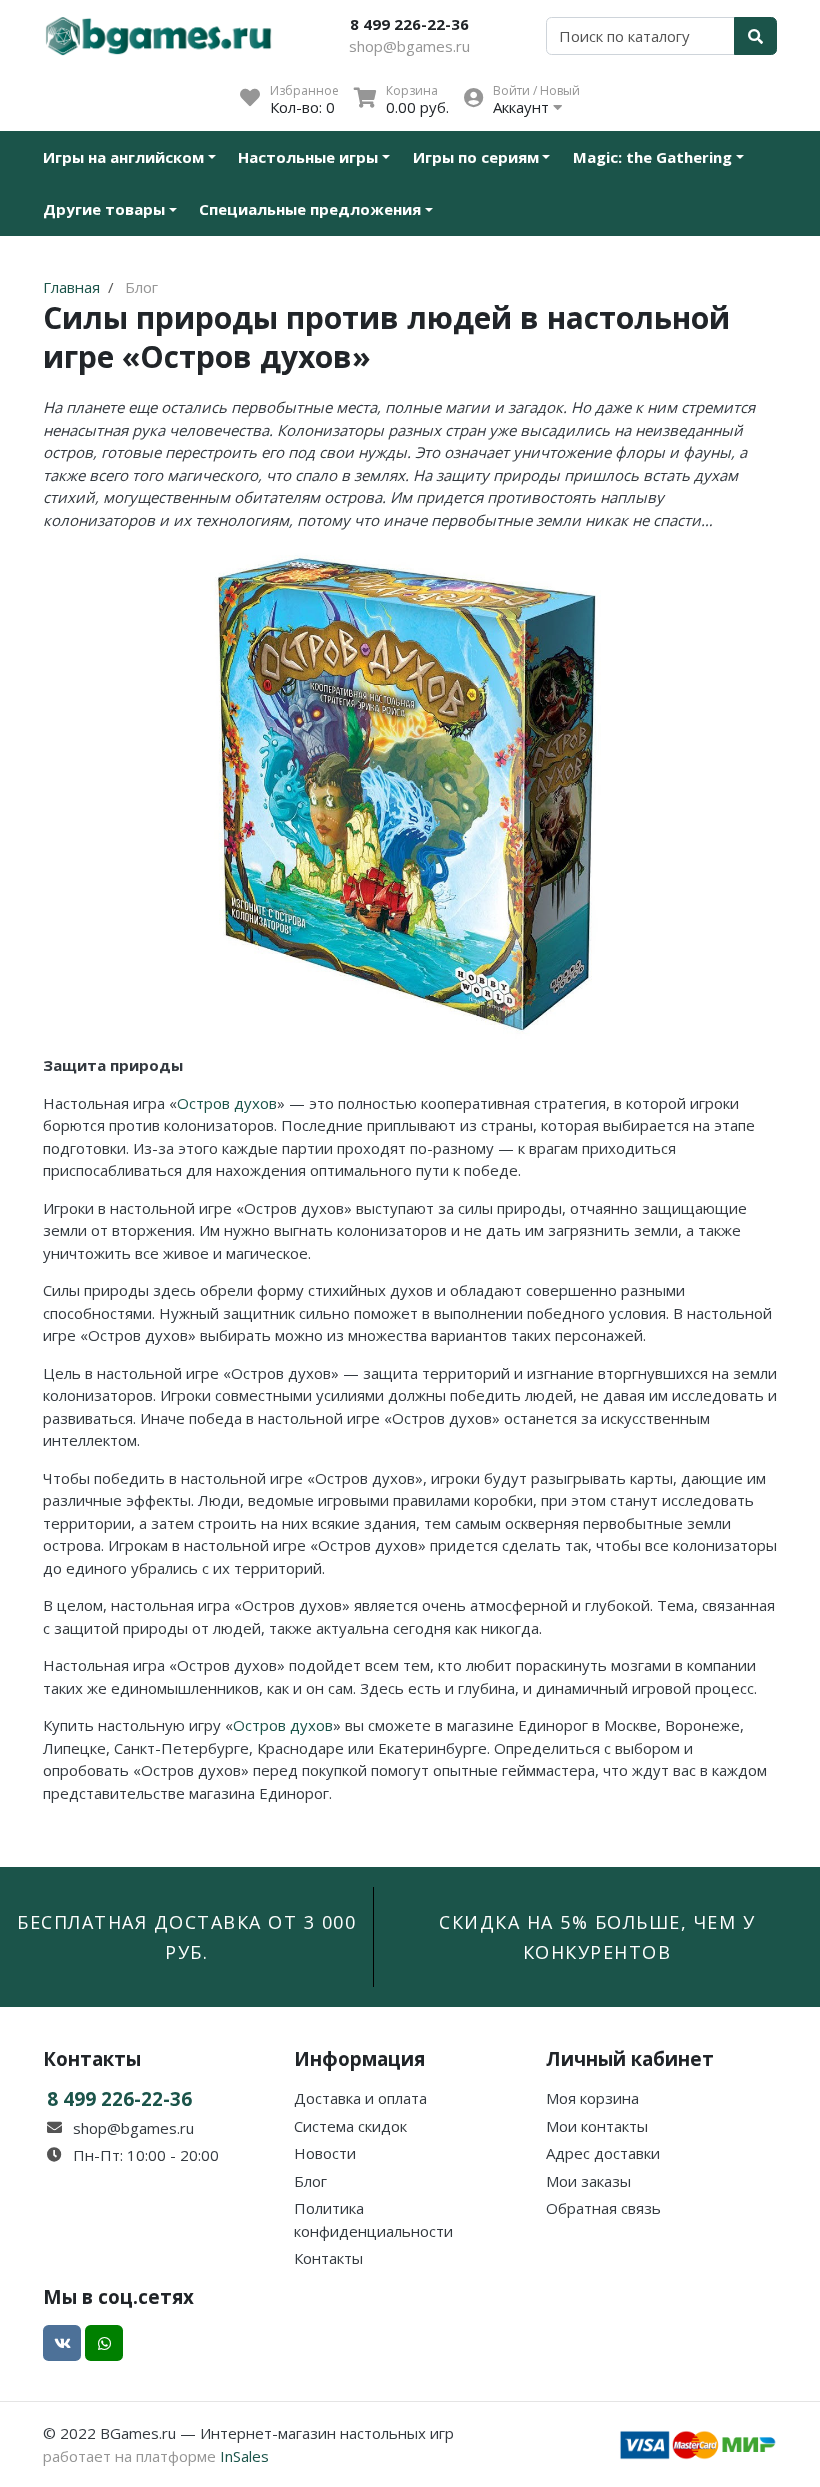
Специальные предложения (310, 209)
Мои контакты (597, 2126)
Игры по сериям (476, 157)
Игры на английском (123, 157)
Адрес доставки (603, 2153)
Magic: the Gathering (652, 157)
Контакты (328, 2258)
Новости (325, 2153)
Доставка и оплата (360, 2098)
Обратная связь (603, 2208)
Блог (310, 2181)
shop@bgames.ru (409, 46)
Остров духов (227, 1103)
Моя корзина (592, 2098)
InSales (244, 2456)
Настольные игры (308, 157)
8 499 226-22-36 (409, 24)
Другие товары (104, 209)
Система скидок (350, 2126)
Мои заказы (588, 2181)
